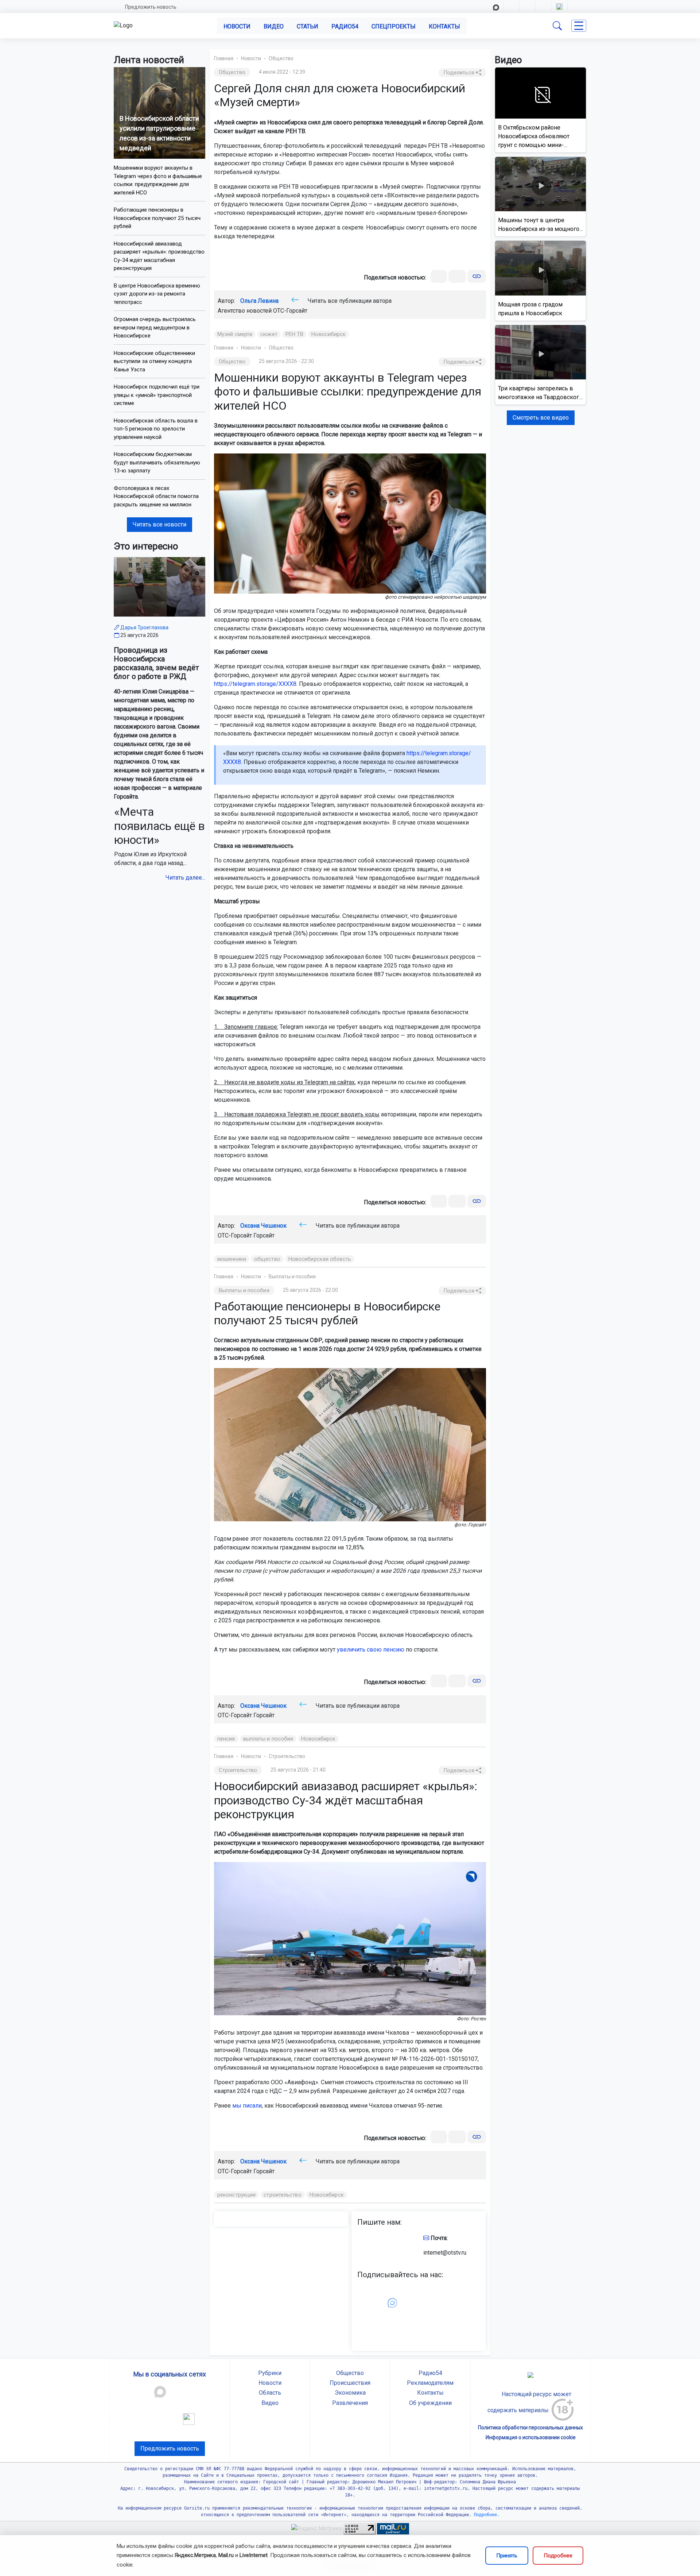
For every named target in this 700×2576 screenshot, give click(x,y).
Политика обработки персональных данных (530, 2428)
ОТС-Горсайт (290, 311)
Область (270, 2393)
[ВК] (439, 276)
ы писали (249, 2106)
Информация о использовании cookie (531, 2437)
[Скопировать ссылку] (477, 276)
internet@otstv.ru (445, 2253)
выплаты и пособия (268, 1739)
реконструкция (236, 2195)
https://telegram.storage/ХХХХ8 (255, 684)
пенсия (226, 1739)
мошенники (232, 1259)
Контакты (444, 26)
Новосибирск (328, 334)
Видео (274, 26)
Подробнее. (485, 2515)
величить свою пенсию (372, 1650)
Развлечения (350, 2403)
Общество (281, 58)
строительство (282, 2195)
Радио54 (345, 26)
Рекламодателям (430, 2383)
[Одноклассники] (457, 276)
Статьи (308, 26)
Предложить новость (151, 7)
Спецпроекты (394, 26)
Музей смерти (235, 334)
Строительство (287, 1756)
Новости (237, 26)
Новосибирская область (320, 1259)
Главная (224, 58)
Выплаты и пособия (292, 1277)
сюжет (269, 334)
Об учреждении (430, 2403)
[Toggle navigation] (579, 26)
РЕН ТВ (295, 334)
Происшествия (350, 2383)
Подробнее (558, 2556)
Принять (507, 2556)
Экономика (350, 2393)
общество (267, 1259)
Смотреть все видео (541, 418)
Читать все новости (160, 524)
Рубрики (270, 2373)
